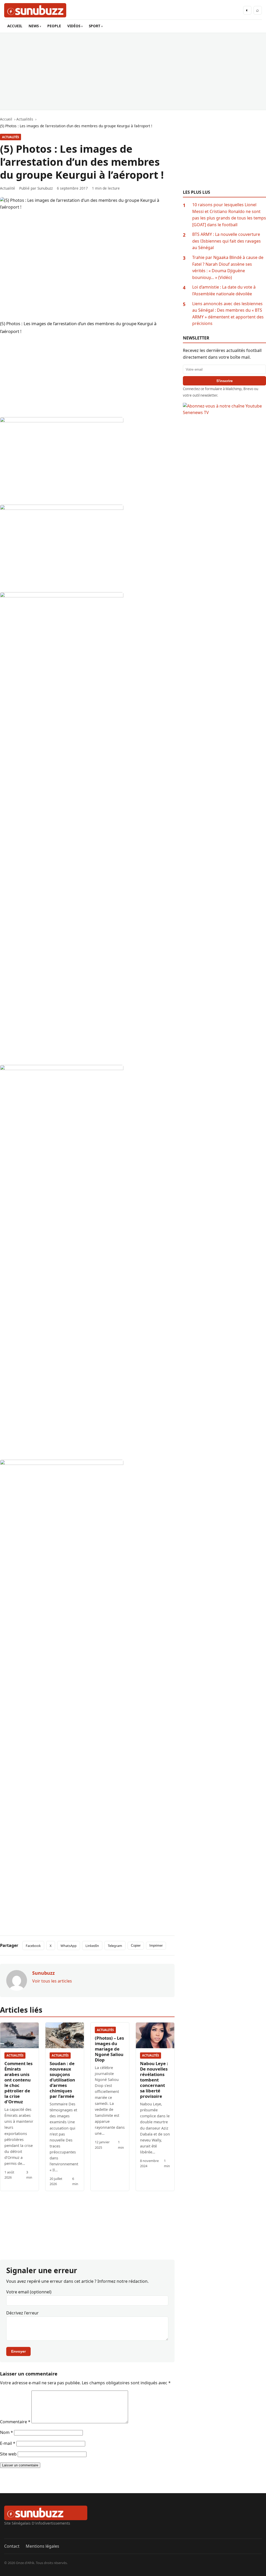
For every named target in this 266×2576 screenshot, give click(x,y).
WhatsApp (69, 1946)
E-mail (8, 2443)
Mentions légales (42, 2546)
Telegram (115, 1946)
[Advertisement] (133, 71)
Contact (12, 2546)
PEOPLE (54, 26)
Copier (136, 1946)
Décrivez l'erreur (22, 2313)
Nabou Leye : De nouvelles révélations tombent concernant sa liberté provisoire (154, 2080)
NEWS (34, 26)
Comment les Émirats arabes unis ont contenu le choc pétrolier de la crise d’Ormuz (18, 2083)
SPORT (95, 26)
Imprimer (156, 1946)
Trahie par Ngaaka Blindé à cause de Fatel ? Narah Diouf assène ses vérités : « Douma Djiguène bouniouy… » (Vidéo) (228, 267)
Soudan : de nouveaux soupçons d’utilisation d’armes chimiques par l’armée (62, 2080)
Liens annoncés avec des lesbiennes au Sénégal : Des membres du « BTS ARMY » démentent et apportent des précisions (228, 314)
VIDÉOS (74, 26)
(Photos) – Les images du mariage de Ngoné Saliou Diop (109, 2049)
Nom (6, 2432)
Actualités (11, 137)
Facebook (33, 1946)
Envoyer (18, 2351)
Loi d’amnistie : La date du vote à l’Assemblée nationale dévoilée (224, 290)
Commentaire (15, 2422)
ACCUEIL (15, 26)
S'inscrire (225, 381)
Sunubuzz (45, 188)
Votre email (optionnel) (29, 2292)
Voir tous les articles (52, 1981)
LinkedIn (92, 1946)
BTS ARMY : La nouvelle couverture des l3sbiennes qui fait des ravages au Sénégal (227, 241)
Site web (8, 2454)
